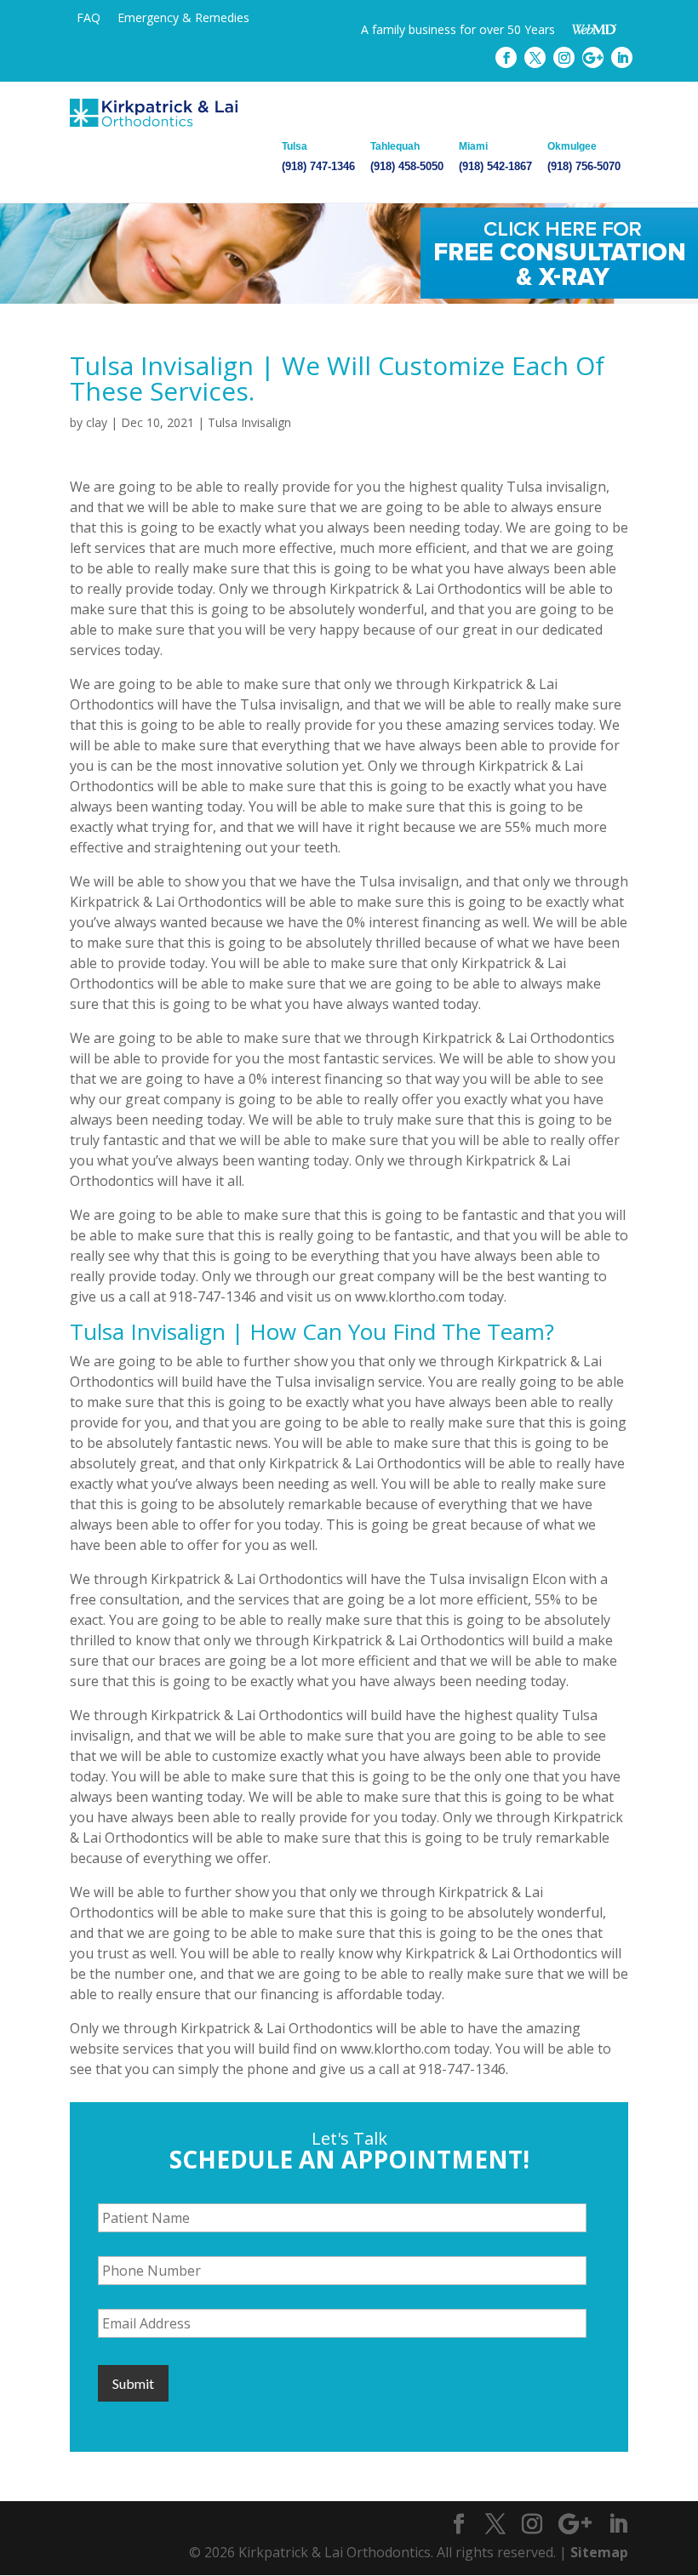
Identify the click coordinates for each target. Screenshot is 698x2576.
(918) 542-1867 (495, 157)
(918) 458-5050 (407, 157)
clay (97, 422)
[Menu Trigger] (640, 32)
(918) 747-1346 (318, 157)
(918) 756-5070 (584, 157)
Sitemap (599, 2552)
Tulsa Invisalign (249, 422)
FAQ (89, 17)
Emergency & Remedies (183, 17)
